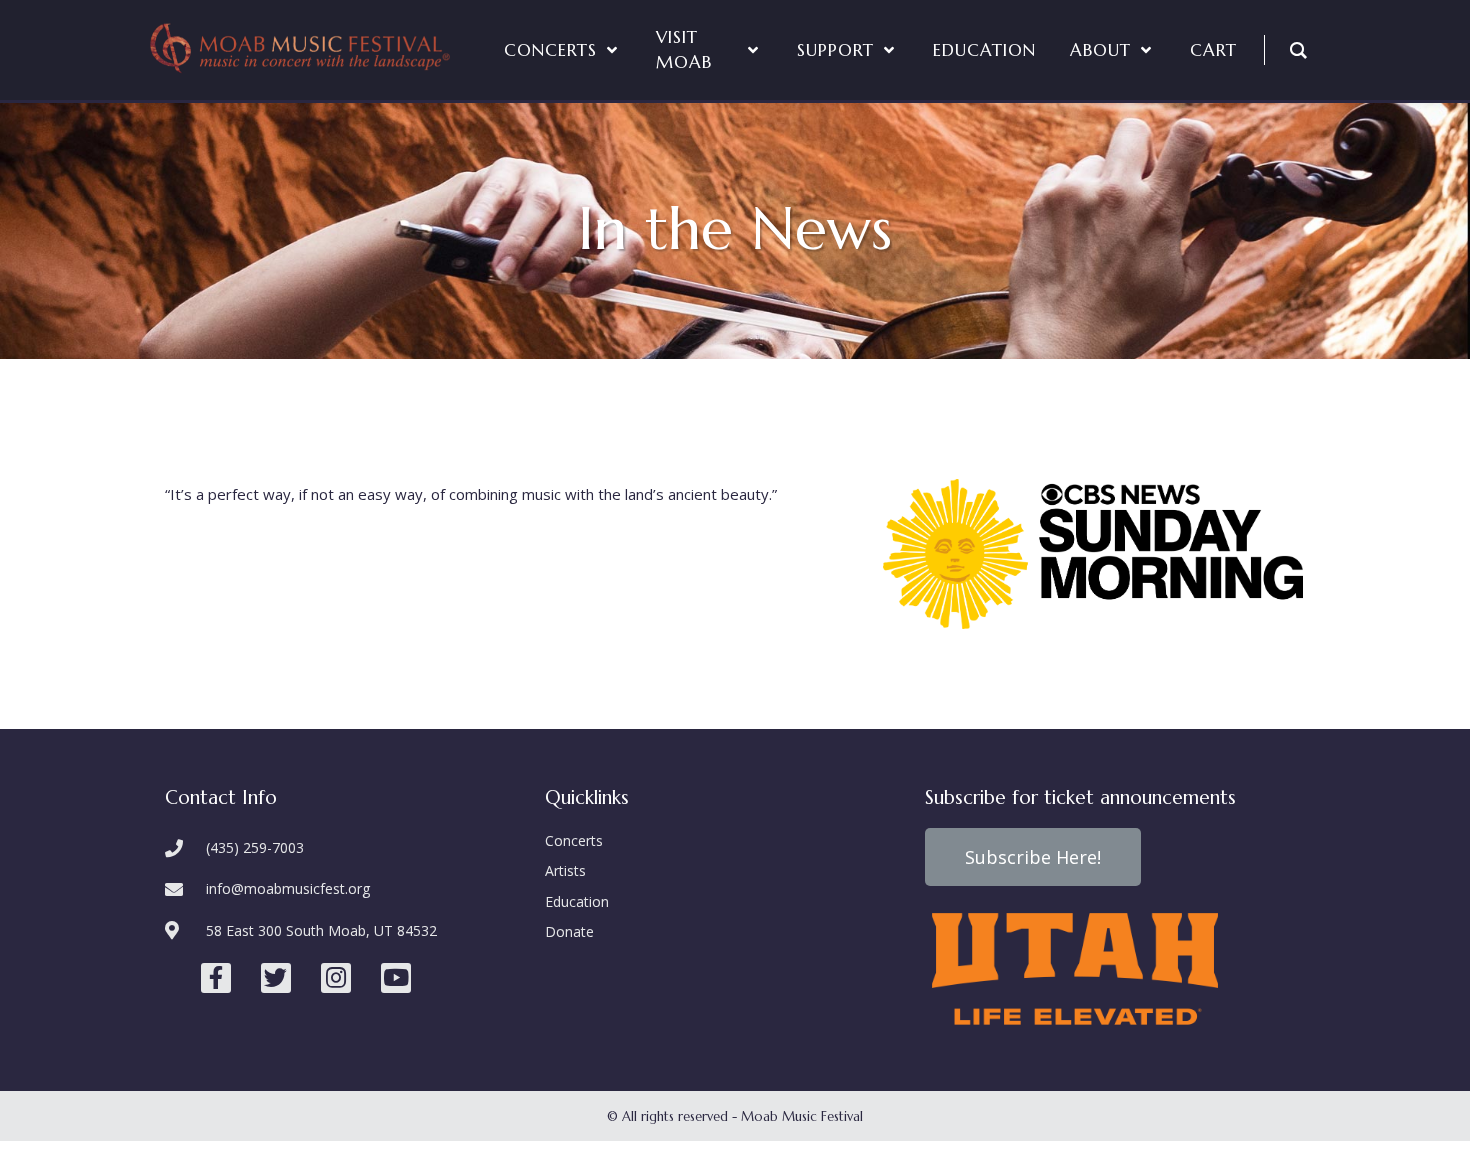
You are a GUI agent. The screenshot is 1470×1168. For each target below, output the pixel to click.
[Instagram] (336, 978)
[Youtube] (396, 978)
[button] (1033, 857)
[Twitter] (276, 978)
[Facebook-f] (216, 978)
